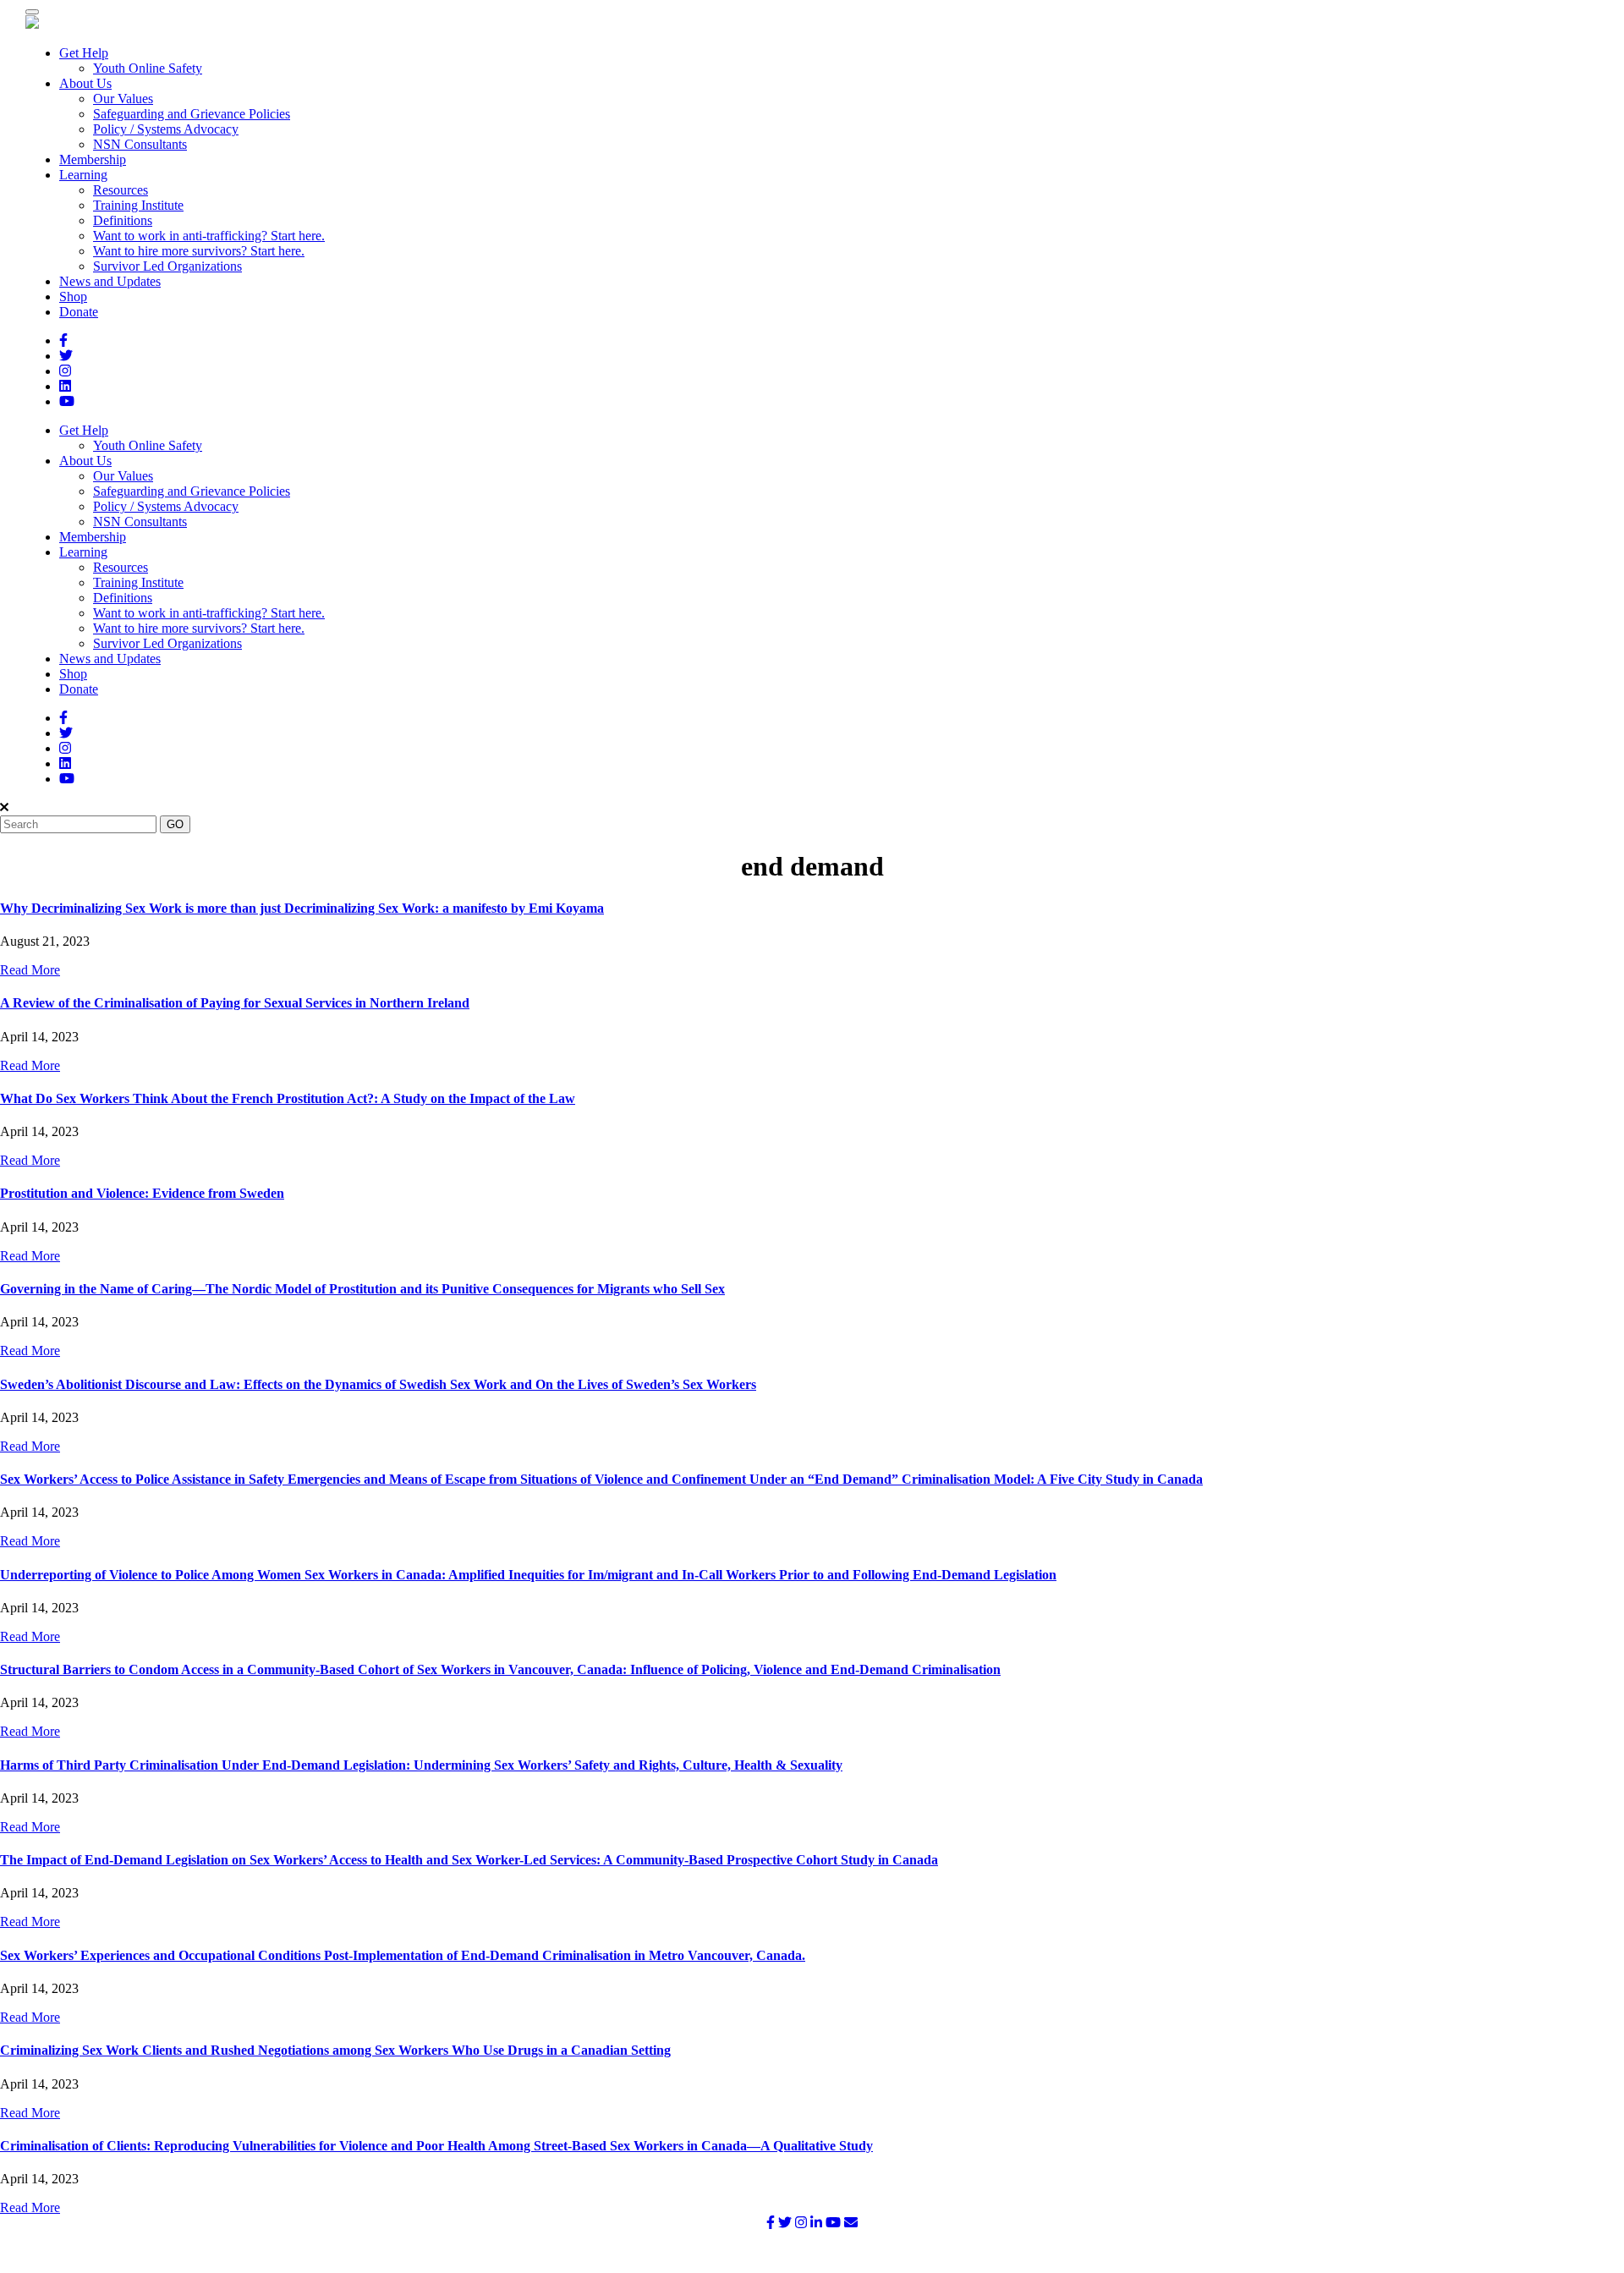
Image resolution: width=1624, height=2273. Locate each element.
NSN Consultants (140, 144)
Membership (93, 159)
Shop (73, 296)
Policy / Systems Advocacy (166, 129)
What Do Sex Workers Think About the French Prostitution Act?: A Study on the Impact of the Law (288, 1098)
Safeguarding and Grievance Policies (192, 114)
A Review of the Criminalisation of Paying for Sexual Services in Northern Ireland (235, 1003)
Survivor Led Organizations (167, 266)
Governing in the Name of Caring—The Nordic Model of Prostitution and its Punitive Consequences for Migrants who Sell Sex (362, 1289)
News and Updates (110, 281)
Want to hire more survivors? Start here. (199, 251)
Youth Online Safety (148, 68)
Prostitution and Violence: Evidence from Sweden (142, 1193)
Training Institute (138, 205)
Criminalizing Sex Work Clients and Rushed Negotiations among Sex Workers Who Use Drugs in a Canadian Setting (335, 2050)
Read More (30, 970)
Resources (121, 190)
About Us (85, 83)
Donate (79, 312)
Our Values (123, 99)
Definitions (123, 220)
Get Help (84, 53)
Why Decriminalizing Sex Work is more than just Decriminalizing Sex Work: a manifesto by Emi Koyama (302, 908)
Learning (83, 175)
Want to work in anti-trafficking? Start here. (209, 236)
